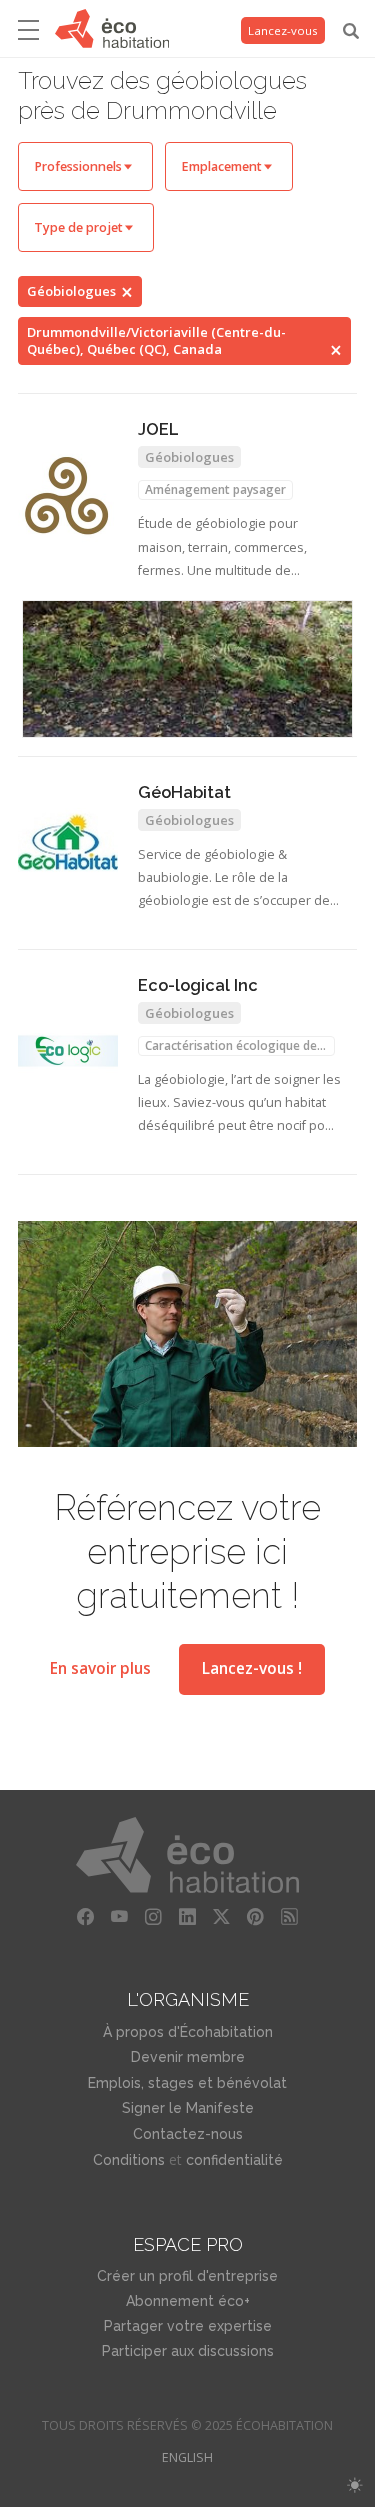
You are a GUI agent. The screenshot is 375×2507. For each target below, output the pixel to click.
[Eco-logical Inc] (68, 1051)
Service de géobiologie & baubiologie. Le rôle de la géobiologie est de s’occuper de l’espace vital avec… (234, 879)
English (187, 2457)
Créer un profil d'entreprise (187, 2276)
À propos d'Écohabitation (188, 2032)
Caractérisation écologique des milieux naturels (234, 1046)
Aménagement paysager (215, 489)
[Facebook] (86, 1917)
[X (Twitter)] (222, 1917)
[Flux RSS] (290, 1917)
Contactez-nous (188, 2134)
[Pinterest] (256, 1917)
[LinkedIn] (188, 1917)
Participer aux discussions (188, 2351)
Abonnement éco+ (188, 2301)
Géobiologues (71, 291)
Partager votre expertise (188, 2326)
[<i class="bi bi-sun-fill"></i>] (354, 2485)
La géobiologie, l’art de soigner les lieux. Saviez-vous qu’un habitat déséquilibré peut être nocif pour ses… (239, 1104)
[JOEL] (68, 496)
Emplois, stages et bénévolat (187, 2083)
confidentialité (234, 2160)
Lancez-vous (283, 30)
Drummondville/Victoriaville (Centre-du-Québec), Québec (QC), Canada (156, 340)
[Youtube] (120, 1917)
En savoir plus (100, 1668)
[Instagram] (154, 1917)
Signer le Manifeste (188, 2108)
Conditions (129, 2160)
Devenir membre (188, 2057)
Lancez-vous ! (252, 1668)
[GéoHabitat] (68, 842)
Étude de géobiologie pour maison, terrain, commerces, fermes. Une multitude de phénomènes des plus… (222, 548)
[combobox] (85, 166)
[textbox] (85, 166)
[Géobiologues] (187, 669)
